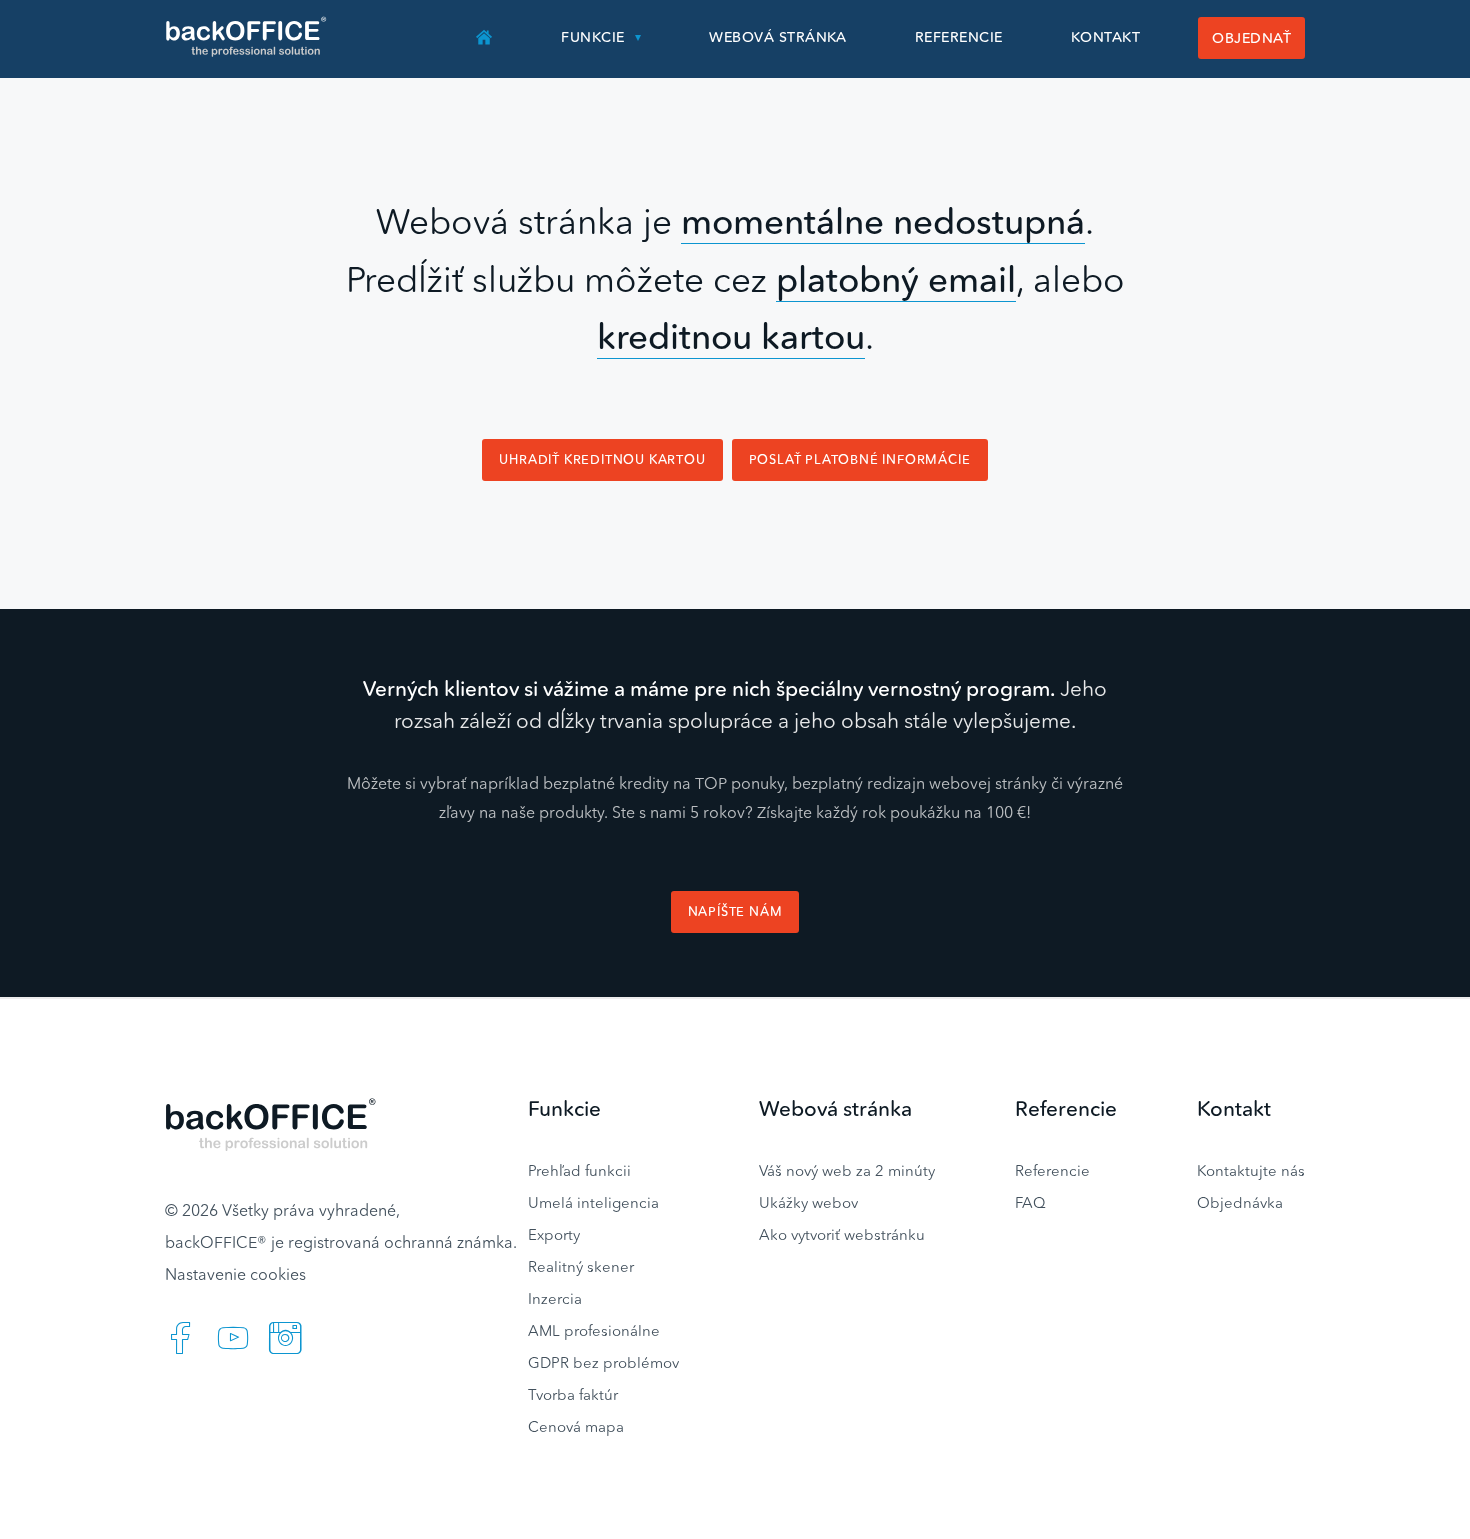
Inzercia (555, 1298)
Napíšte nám (735, 911)
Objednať (1251, 38)
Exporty (554, 1234)
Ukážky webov (808, 1202)
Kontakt (1105, 37)
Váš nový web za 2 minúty (847, 1170)
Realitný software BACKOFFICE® (247, 37)
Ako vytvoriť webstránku (842, 1234)
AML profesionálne (594, 1330)
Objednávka (1240, 1202)
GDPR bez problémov (603, 1362)
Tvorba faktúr (573, 1394)
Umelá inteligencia (593, 1202)
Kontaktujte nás (1251, 1170)
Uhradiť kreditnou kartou (602, 459)
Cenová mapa (576, 1426)
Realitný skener (581, 1266)
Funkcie (592, 37)
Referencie (959, 37)
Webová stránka (778, 37)
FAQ (1030, 1202)
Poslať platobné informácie (860, 459)
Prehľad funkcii (579, 1170)
